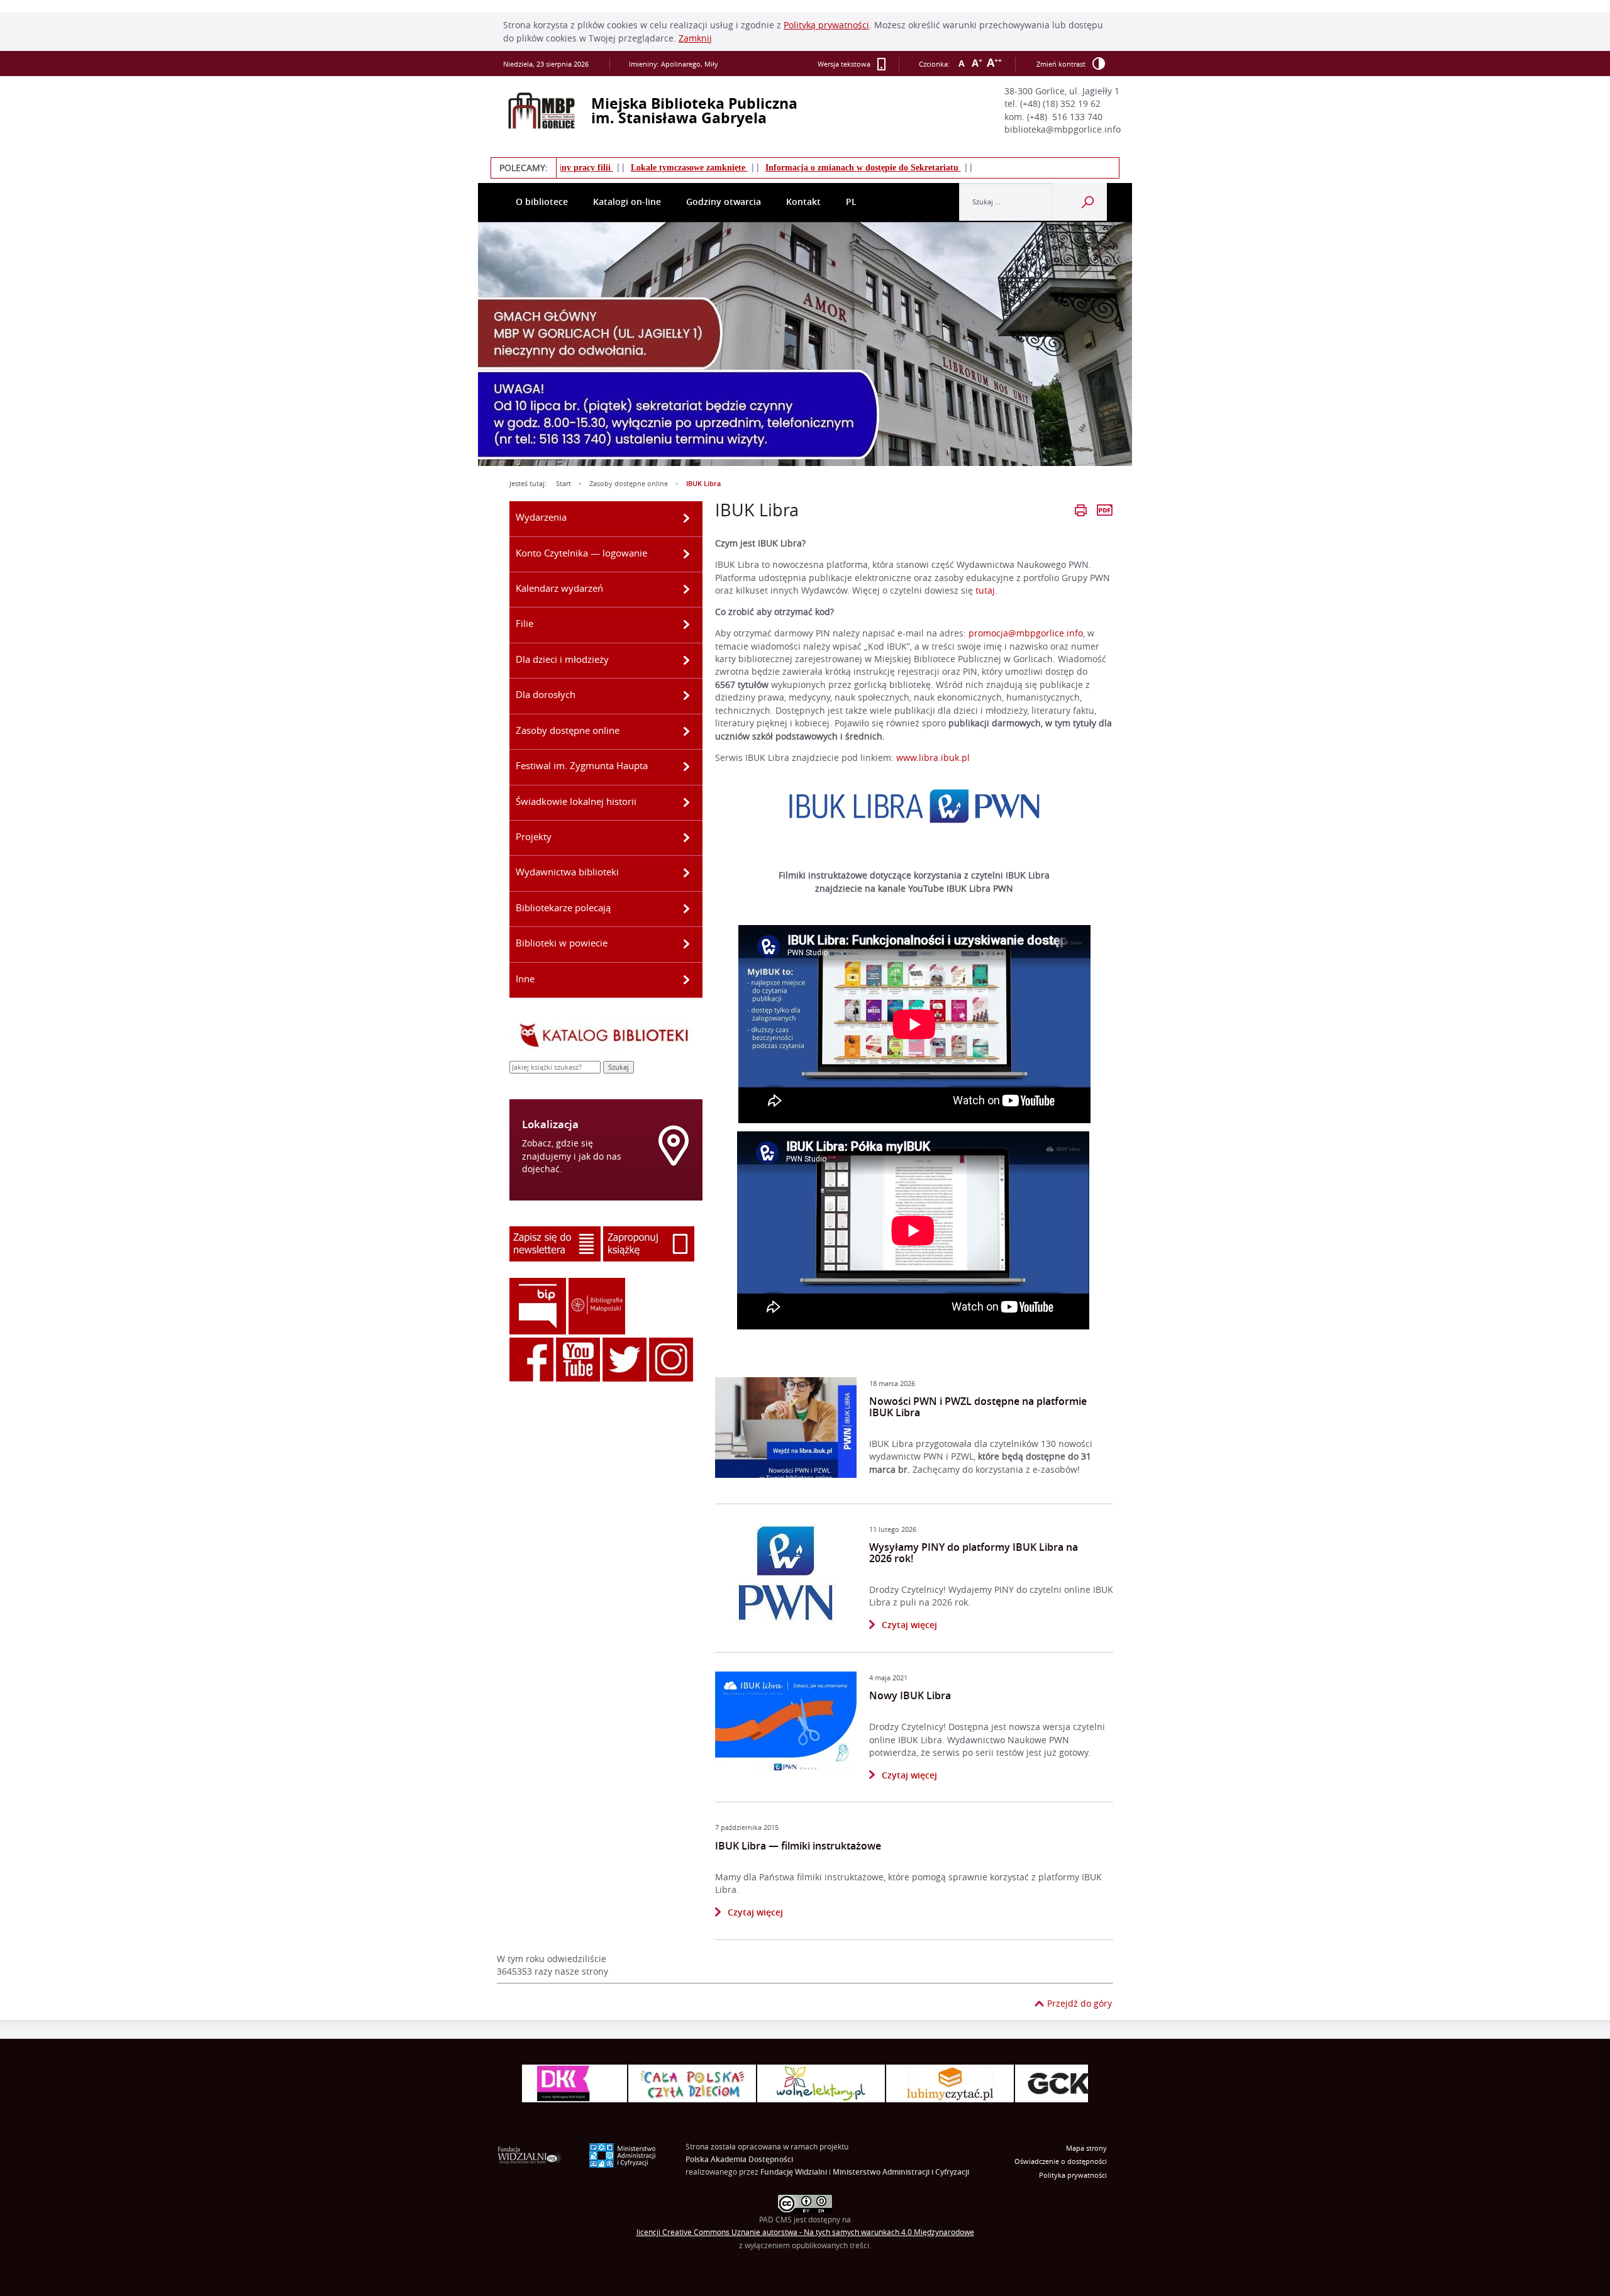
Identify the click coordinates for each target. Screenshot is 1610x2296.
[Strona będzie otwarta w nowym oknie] (786, 1428)
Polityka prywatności (1073, 2175)
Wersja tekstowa (844, 64)
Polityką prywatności (826, 25)
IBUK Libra (703, 484)
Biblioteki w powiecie (562, 943)
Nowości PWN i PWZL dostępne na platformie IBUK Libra (978, 1407)
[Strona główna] (541, 111)
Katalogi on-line (627, 202)
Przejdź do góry (1080, 2004)
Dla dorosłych (546, 694)
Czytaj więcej (903, 1624)
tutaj (985, 591)
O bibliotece (542, 202)
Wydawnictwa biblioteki (567, 872)
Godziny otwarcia (724, 202)
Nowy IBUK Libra (910, 1696)
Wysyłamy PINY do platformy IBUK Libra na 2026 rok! (974, 1553)
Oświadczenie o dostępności (1061, 2161)
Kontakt (803, 202)
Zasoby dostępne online (629, 484)
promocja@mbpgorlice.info (1026, 633)
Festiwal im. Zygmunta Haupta (582, 765)
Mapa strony (1086, 2148)
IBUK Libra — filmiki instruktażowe (798, 1846)
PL (851, 202)
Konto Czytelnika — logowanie (581, 553)
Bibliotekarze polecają (563, 907)
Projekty (534, 836)
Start (563, 484)
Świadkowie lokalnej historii (576, 801)
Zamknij (695, 38)
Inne (525, 979)
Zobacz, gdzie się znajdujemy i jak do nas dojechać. (572, 1156)
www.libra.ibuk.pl (933, 758)
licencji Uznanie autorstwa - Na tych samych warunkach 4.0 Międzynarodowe (805, 2232)
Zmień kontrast (1061, 64)
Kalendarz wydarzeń (559, 588)
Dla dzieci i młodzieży (562, 659)
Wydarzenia (541, 517)
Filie (525, 623)
